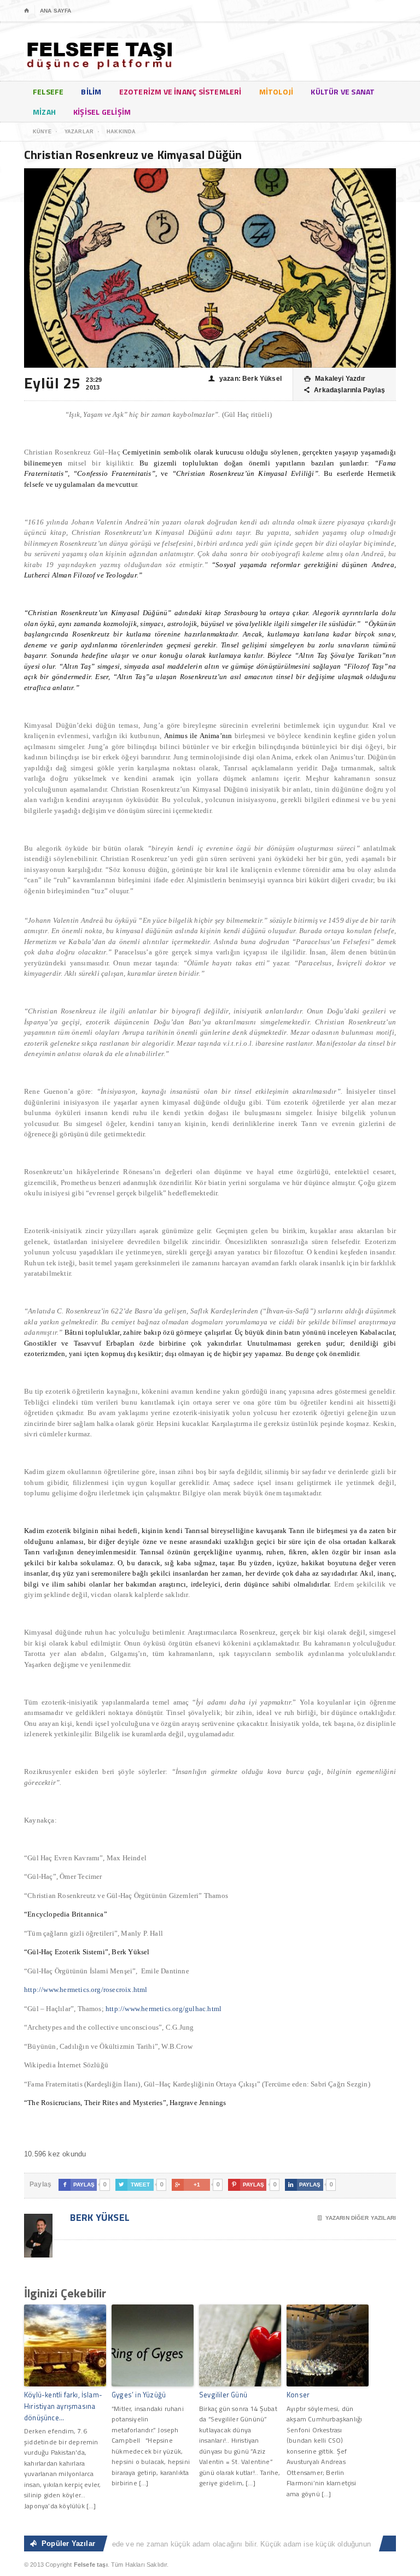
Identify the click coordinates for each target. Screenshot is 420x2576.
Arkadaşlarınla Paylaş (345, 390)
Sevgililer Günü (223, 2395)
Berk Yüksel (99, 2217)
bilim (91, 92)
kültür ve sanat (343, 92)
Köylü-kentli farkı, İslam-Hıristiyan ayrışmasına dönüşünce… (63, 2406)
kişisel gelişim (102, 112)
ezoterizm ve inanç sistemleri (180, 92)
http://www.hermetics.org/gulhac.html (164, 2009)
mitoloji (276, 92)
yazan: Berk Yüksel (245, 379)
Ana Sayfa (56, 11)
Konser (298, 2395)
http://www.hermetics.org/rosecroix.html (86, 1990)
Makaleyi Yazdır (335, 379)
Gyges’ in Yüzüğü (139, 2395)
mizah (44, 112)
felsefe (48, 92)
